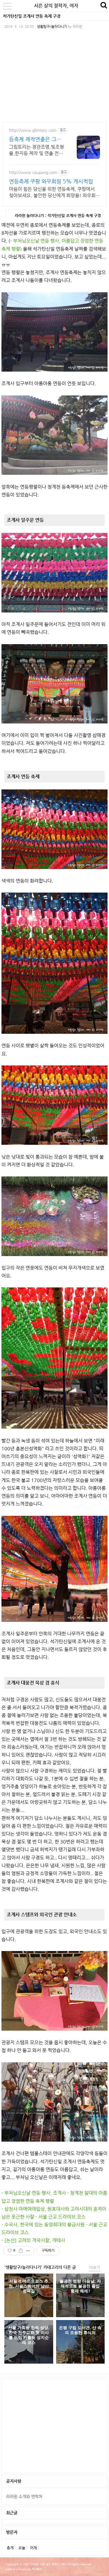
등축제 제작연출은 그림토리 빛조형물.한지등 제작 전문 (36, 139)
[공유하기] (21, 2251)
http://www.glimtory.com (33, 130)
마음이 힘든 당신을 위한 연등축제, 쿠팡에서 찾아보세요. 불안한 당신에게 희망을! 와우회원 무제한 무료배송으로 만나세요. (54, 192)
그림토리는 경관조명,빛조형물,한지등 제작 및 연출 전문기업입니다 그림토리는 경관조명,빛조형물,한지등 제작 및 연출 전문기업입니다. (36, 150)
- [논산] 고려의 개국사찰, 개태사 (33, 2240)
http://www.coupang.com (33, 172)
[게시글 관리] (28, 2251)
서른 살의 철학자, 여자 (56, 6)
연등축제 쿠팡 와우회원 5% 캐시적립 (51, 181)
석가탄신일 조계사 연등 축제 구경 (32, 16)
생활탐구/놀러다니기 (52, 26)
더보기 (95, 2267)
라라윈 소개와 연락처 (24, 2496)
